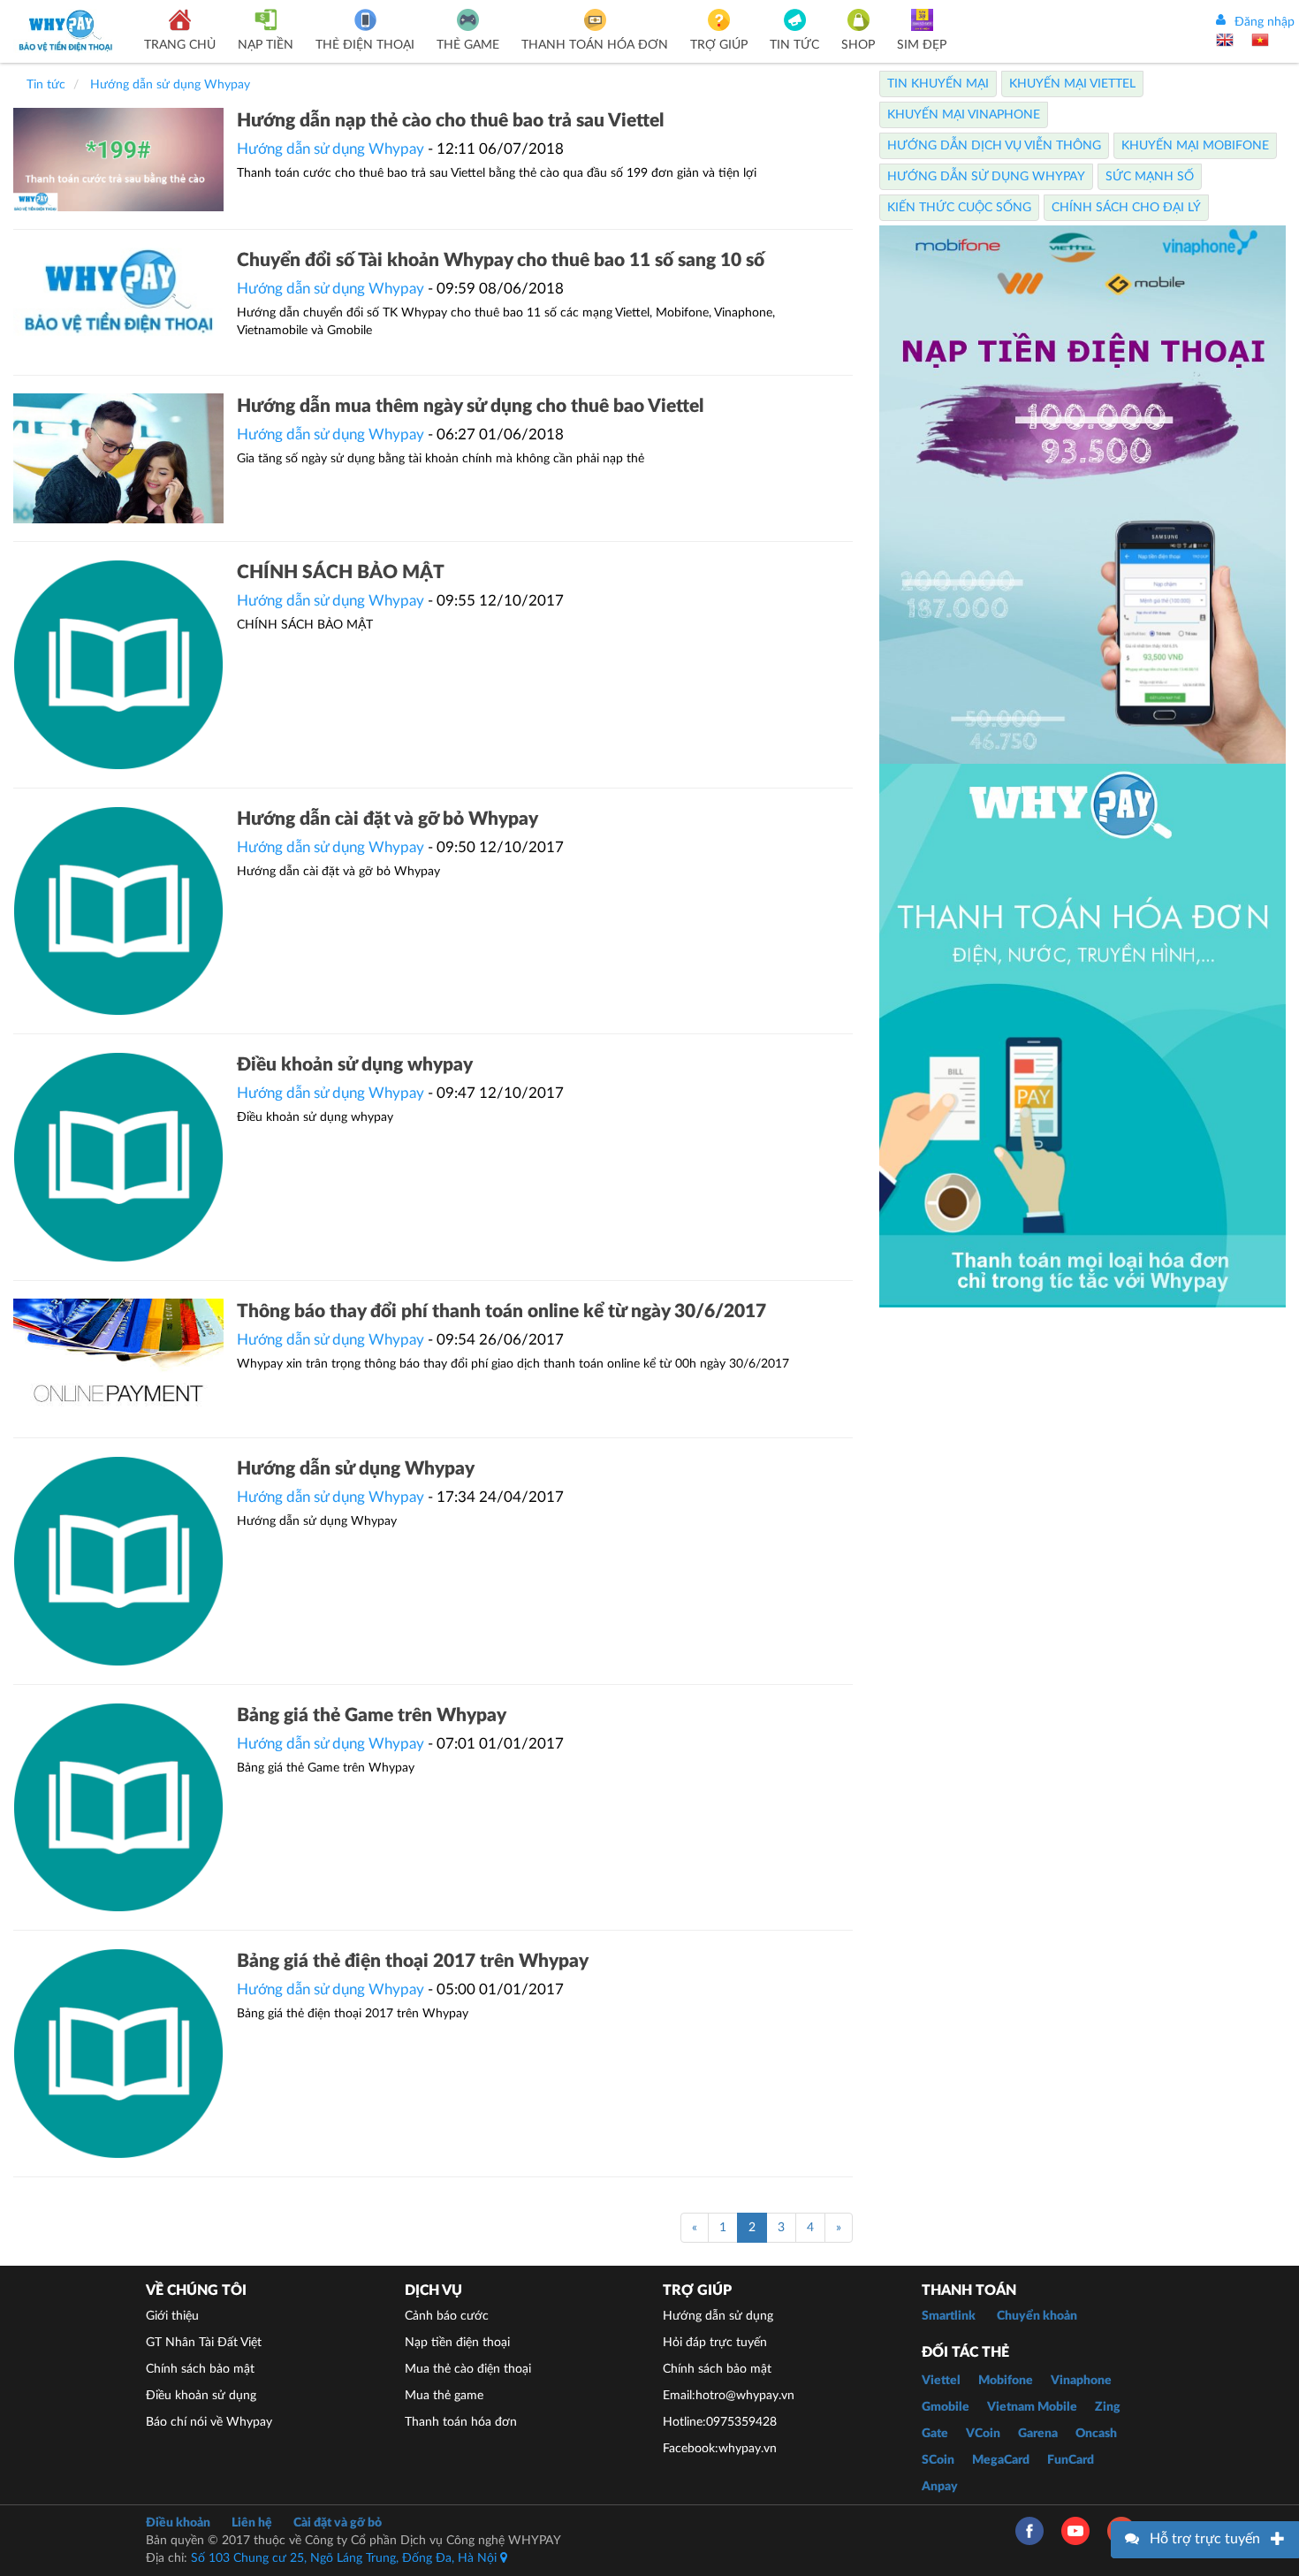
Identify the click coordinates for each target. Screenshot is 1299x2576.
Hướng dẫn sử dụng (718, 2316)
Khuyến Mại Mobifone (1195, 146)
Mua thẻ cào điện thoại (468, 2369)
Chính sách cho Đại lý (1126, 208)
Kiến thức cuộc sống (959, 208)
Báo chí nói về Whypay (209, 2422)
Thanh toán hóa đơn (461, 2422)
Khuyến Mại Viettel (1072, 84)
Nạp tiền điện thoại (457, 2343)
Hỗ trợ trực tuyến (1205, 2539)
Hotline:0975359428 (720, 2422)
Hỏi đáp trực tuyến (715, 2343)
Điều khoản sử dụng (201, 2396)
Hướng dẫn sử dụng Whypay (330, 149)
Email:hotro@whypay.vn (729, 2396)
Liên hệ (252, 2523)
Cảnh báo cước (447, 2316)
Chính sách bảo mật (200, 2369)
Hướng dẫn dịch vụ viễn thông (994, 146)
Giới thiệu (172, 2316)
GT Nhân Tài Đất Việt (204, 2343)
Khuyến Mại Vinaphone (964, 115)
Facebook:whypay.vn (720, 2449)
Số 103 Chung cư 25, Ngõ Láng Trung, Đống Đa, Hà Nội (346, 2558)
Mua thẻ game (444, 2396)
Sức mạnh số (1150, 177)
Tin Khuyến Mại (938, 84)
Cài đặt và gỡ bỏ (338, 2523)
